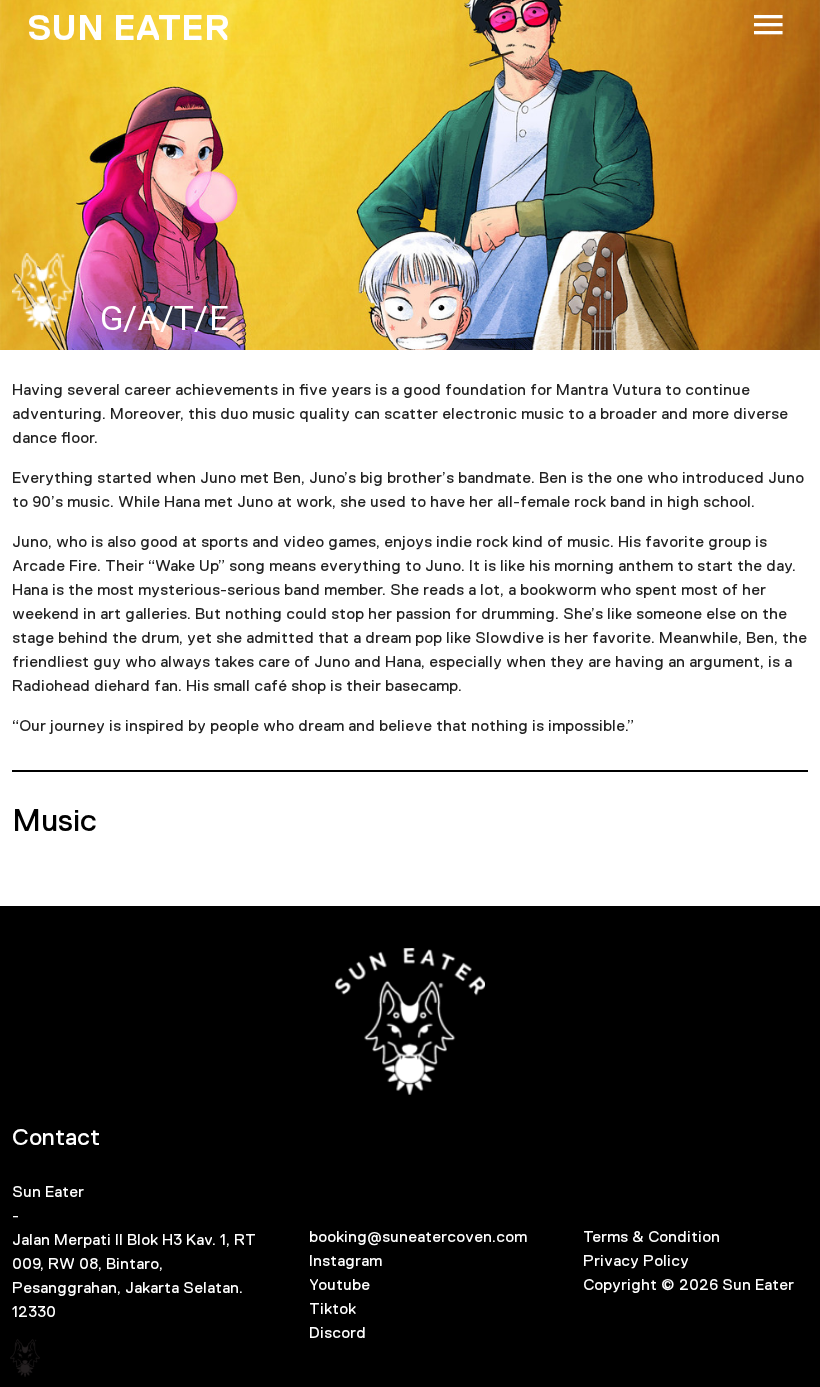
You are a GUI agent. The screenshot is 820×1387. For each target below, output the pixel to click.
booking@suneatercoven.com (418, 1236)
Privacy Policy (636, 1260)
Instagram (345, 1260)
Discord (337, 1332)
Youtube (339, 1284)
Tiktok (332, 1308)
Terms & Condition (651, 1236)
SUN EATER (128, 28)
